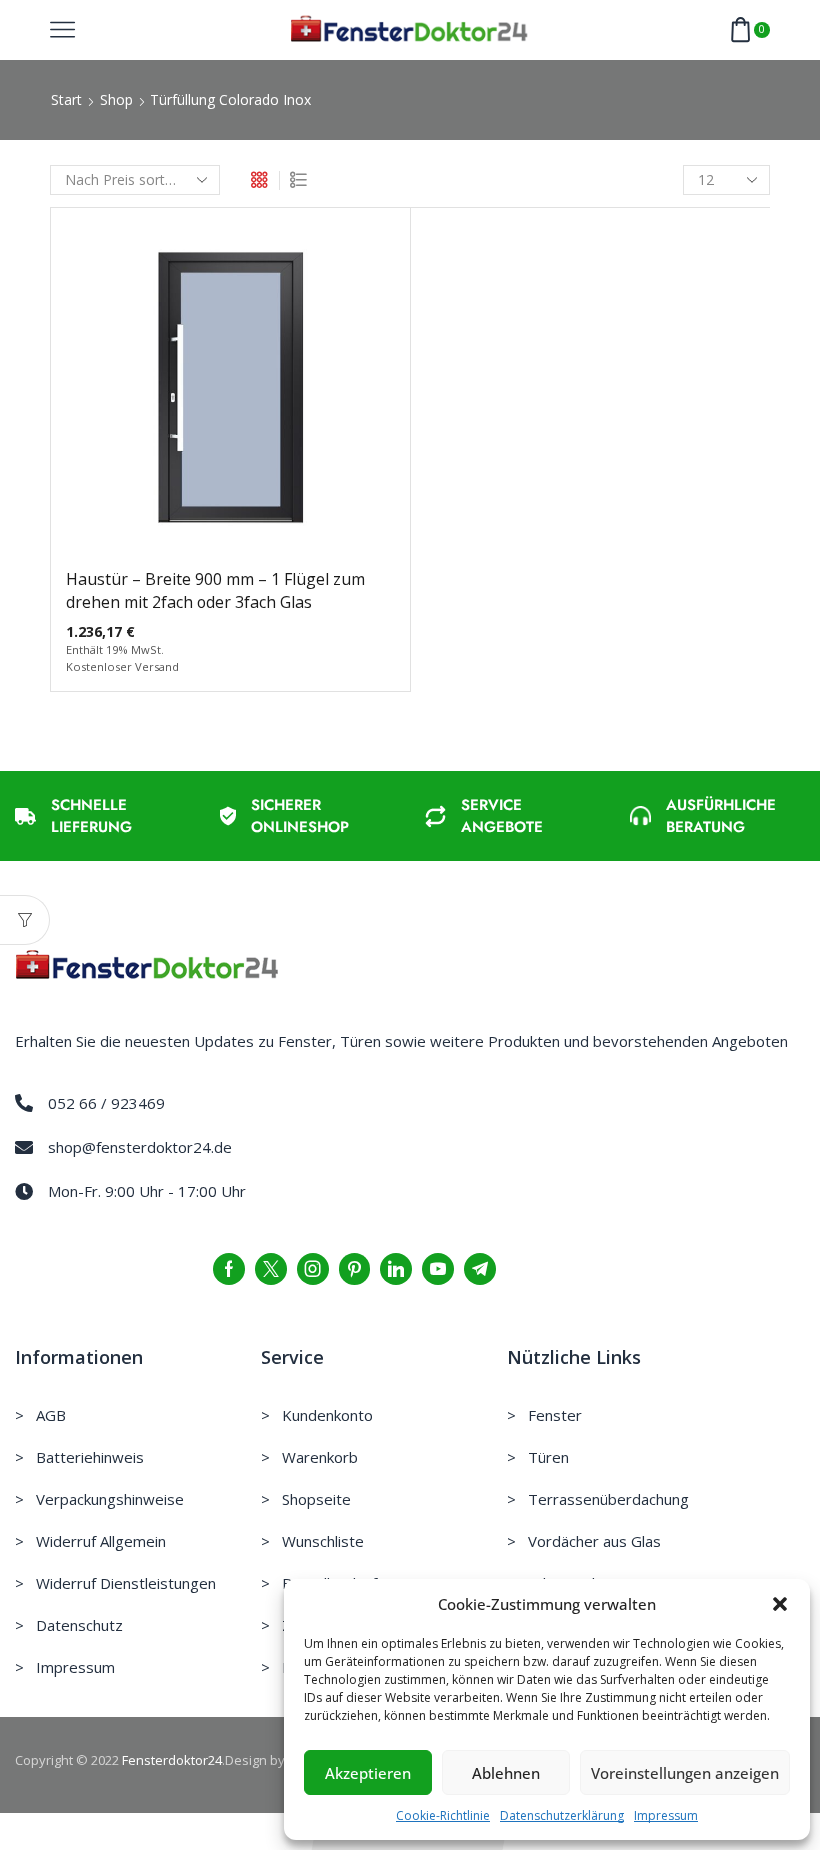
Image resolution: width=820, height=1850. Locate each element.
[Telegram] (480, 1269)
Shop (116, 99)
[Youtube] (438, 1269)
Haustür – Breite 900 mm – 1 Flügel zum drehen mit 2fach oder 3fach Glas (215, 591)
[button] (780, 1604)
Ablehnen (506, 1773)
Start (66, 99)
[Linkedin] (396, 1269)
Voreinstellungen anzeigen (685, 1773)
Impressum (666, 1815)
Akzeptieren (368, 1773)
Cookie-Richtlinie (443, 1815)
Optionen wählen (230, 395)
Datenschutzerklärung (562, 1815)
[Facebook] (229, 1269)
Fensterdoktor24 (172, 1760)
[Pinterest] (354, 1269)
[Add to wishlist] (189, 395)
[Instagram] (313, 1269)
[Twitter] (271, 1269)
